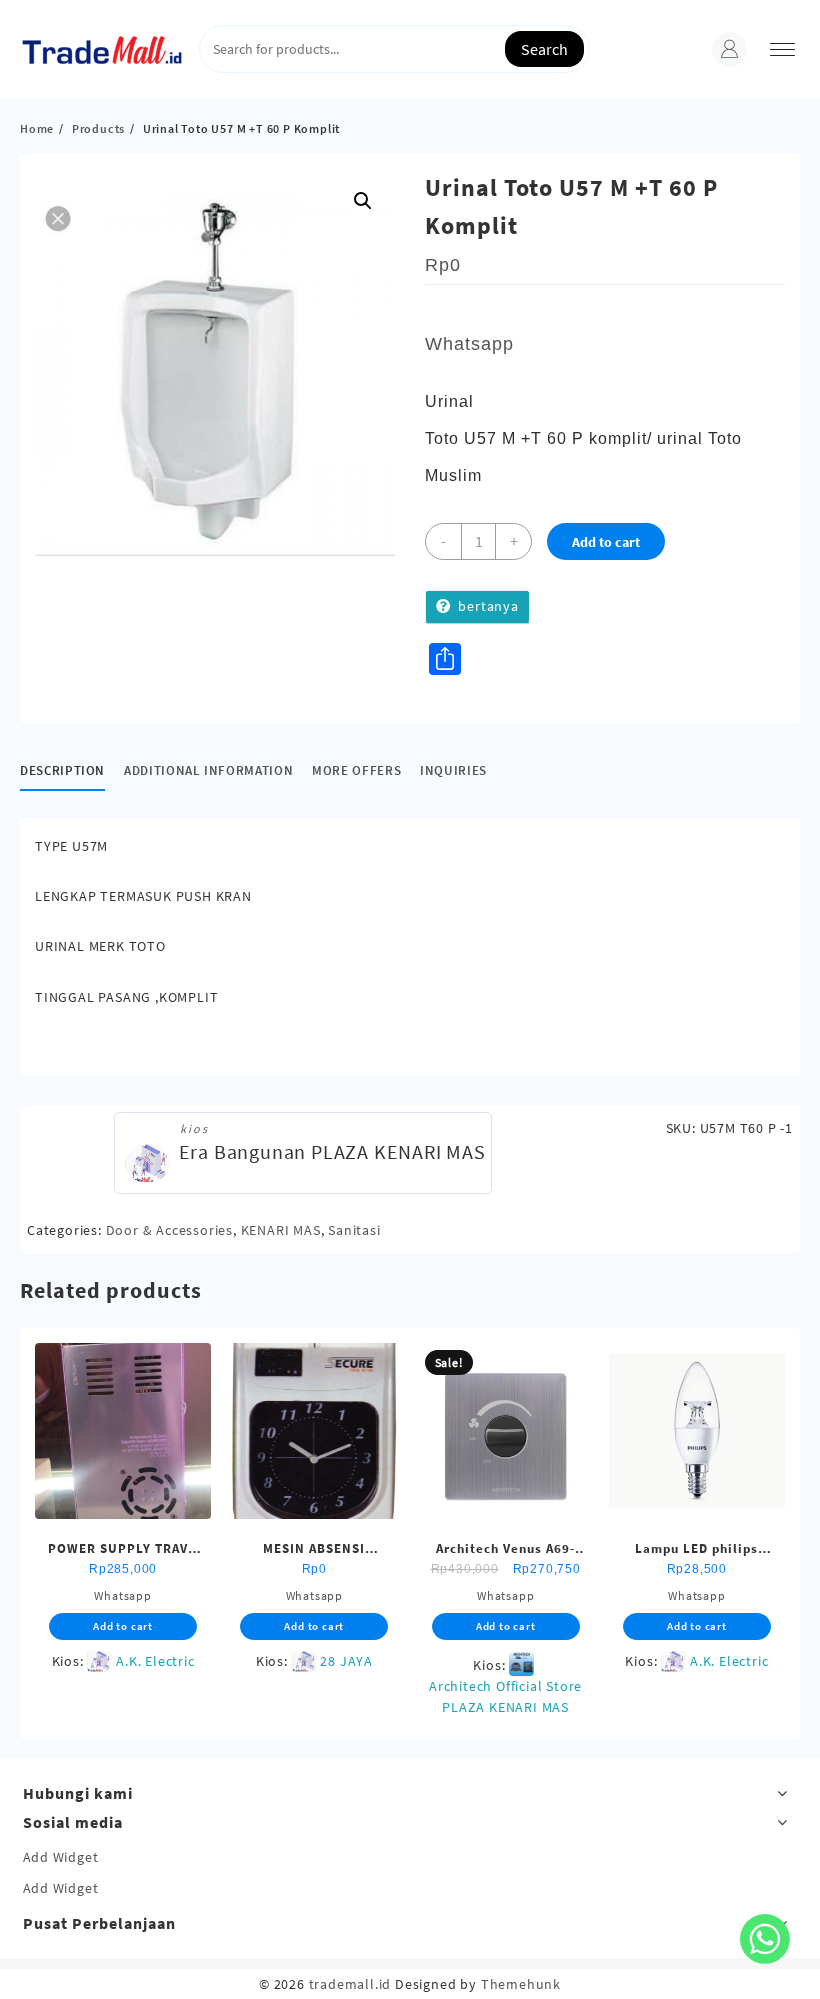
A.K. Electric (155, 1661)
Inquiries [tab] (453, 770)
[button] (363, 201)
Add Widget (61, 1857)
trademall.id (350, 1984)
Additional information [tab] (208, 770)
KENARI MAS (281, 1230)
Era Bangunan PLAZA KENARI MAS (332, 1151)
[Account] (729, 49)
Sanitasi (354, 1230)
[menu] (782, 49)
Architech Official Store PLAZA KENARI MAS (505, 1696)
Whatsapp (469, 344)
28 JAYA (346, 1661)
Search (544, 49)
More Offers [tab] (356, 770)
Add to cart (606, 542)
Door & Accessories (169, 1230)
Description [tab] (62, 770)
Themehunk (521, 1984)
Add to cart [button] (123, 1626)
